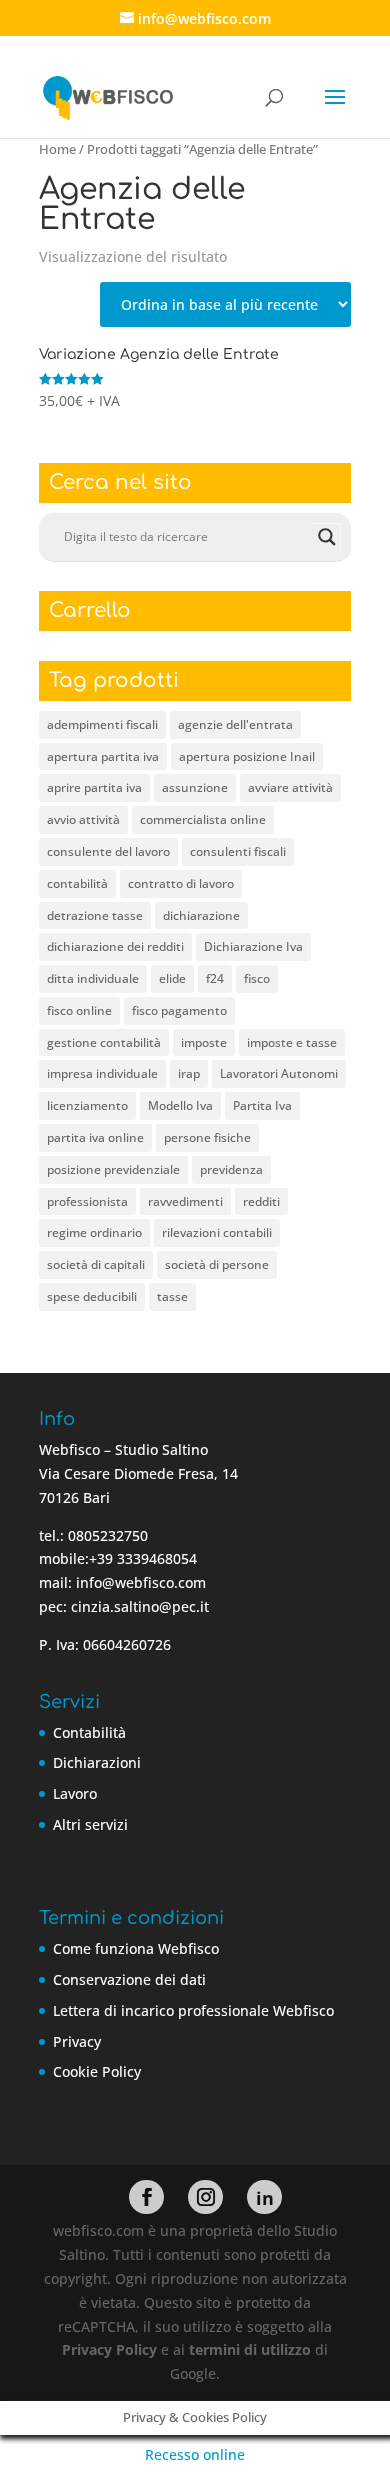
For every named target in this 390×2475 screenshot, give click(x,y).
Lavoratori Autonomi (279, 1073)
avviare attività (290, 787)
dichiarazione (201, 915)
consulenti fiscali (238, 851)
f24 (215, 978)
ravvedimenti (185, 1201)
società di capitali (96, 1264)
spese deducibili (92, 1296)
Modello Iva (180, 1105)
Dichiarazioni (97, 1762)
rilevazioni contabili (217, 1232)
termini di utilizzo (250, 2349)
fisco (257, 978)
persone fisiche (207, 1137)
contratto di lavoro (181, 883)
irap (189, 1073)
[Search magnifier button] (327, 537)
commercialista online (203, 819)
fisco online (79, 1010)
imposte (204, 1042)
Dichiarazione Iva (253, 946)
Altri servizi (90, 1824)
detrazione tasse (95, 915)
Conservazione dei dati (129, 1979)
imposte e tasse (292, 1042)
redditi (261, 1201)
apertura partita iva (103, 756)
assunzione (195, 787)
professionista (87, 1201)
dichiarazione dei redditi (115, 946)
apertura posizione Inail (247, 756)
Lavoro (75, 1793)
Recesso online (195, 2454)
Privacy (77, 2041)
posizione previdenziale (113, 1169)
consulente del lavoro (108, 851)
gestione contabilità (104, 1042)
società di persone (217, 1264)
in (265, 2198)
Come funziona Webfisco (136, 1948)
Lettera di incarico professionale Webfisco (193, 2010)
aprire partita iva (94, 787)
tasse (172, 1296)
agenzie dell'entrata (235, 724)
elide (172, 978)
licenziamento (87, 1105)
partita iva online (95, 1137)
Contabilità (89, 1732)
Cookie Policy (97, 2071)
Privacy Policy (109, 2349)
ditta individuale (93, 978)
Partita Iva (262, 1105)
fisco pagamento (179, 1010)
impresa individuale (102, 1073)
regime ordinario (94, 1232)
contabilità (77, 883)
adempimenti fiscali (102, 724)
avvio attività (83, 819)
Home (57, 149)
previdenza (231, 1169)
